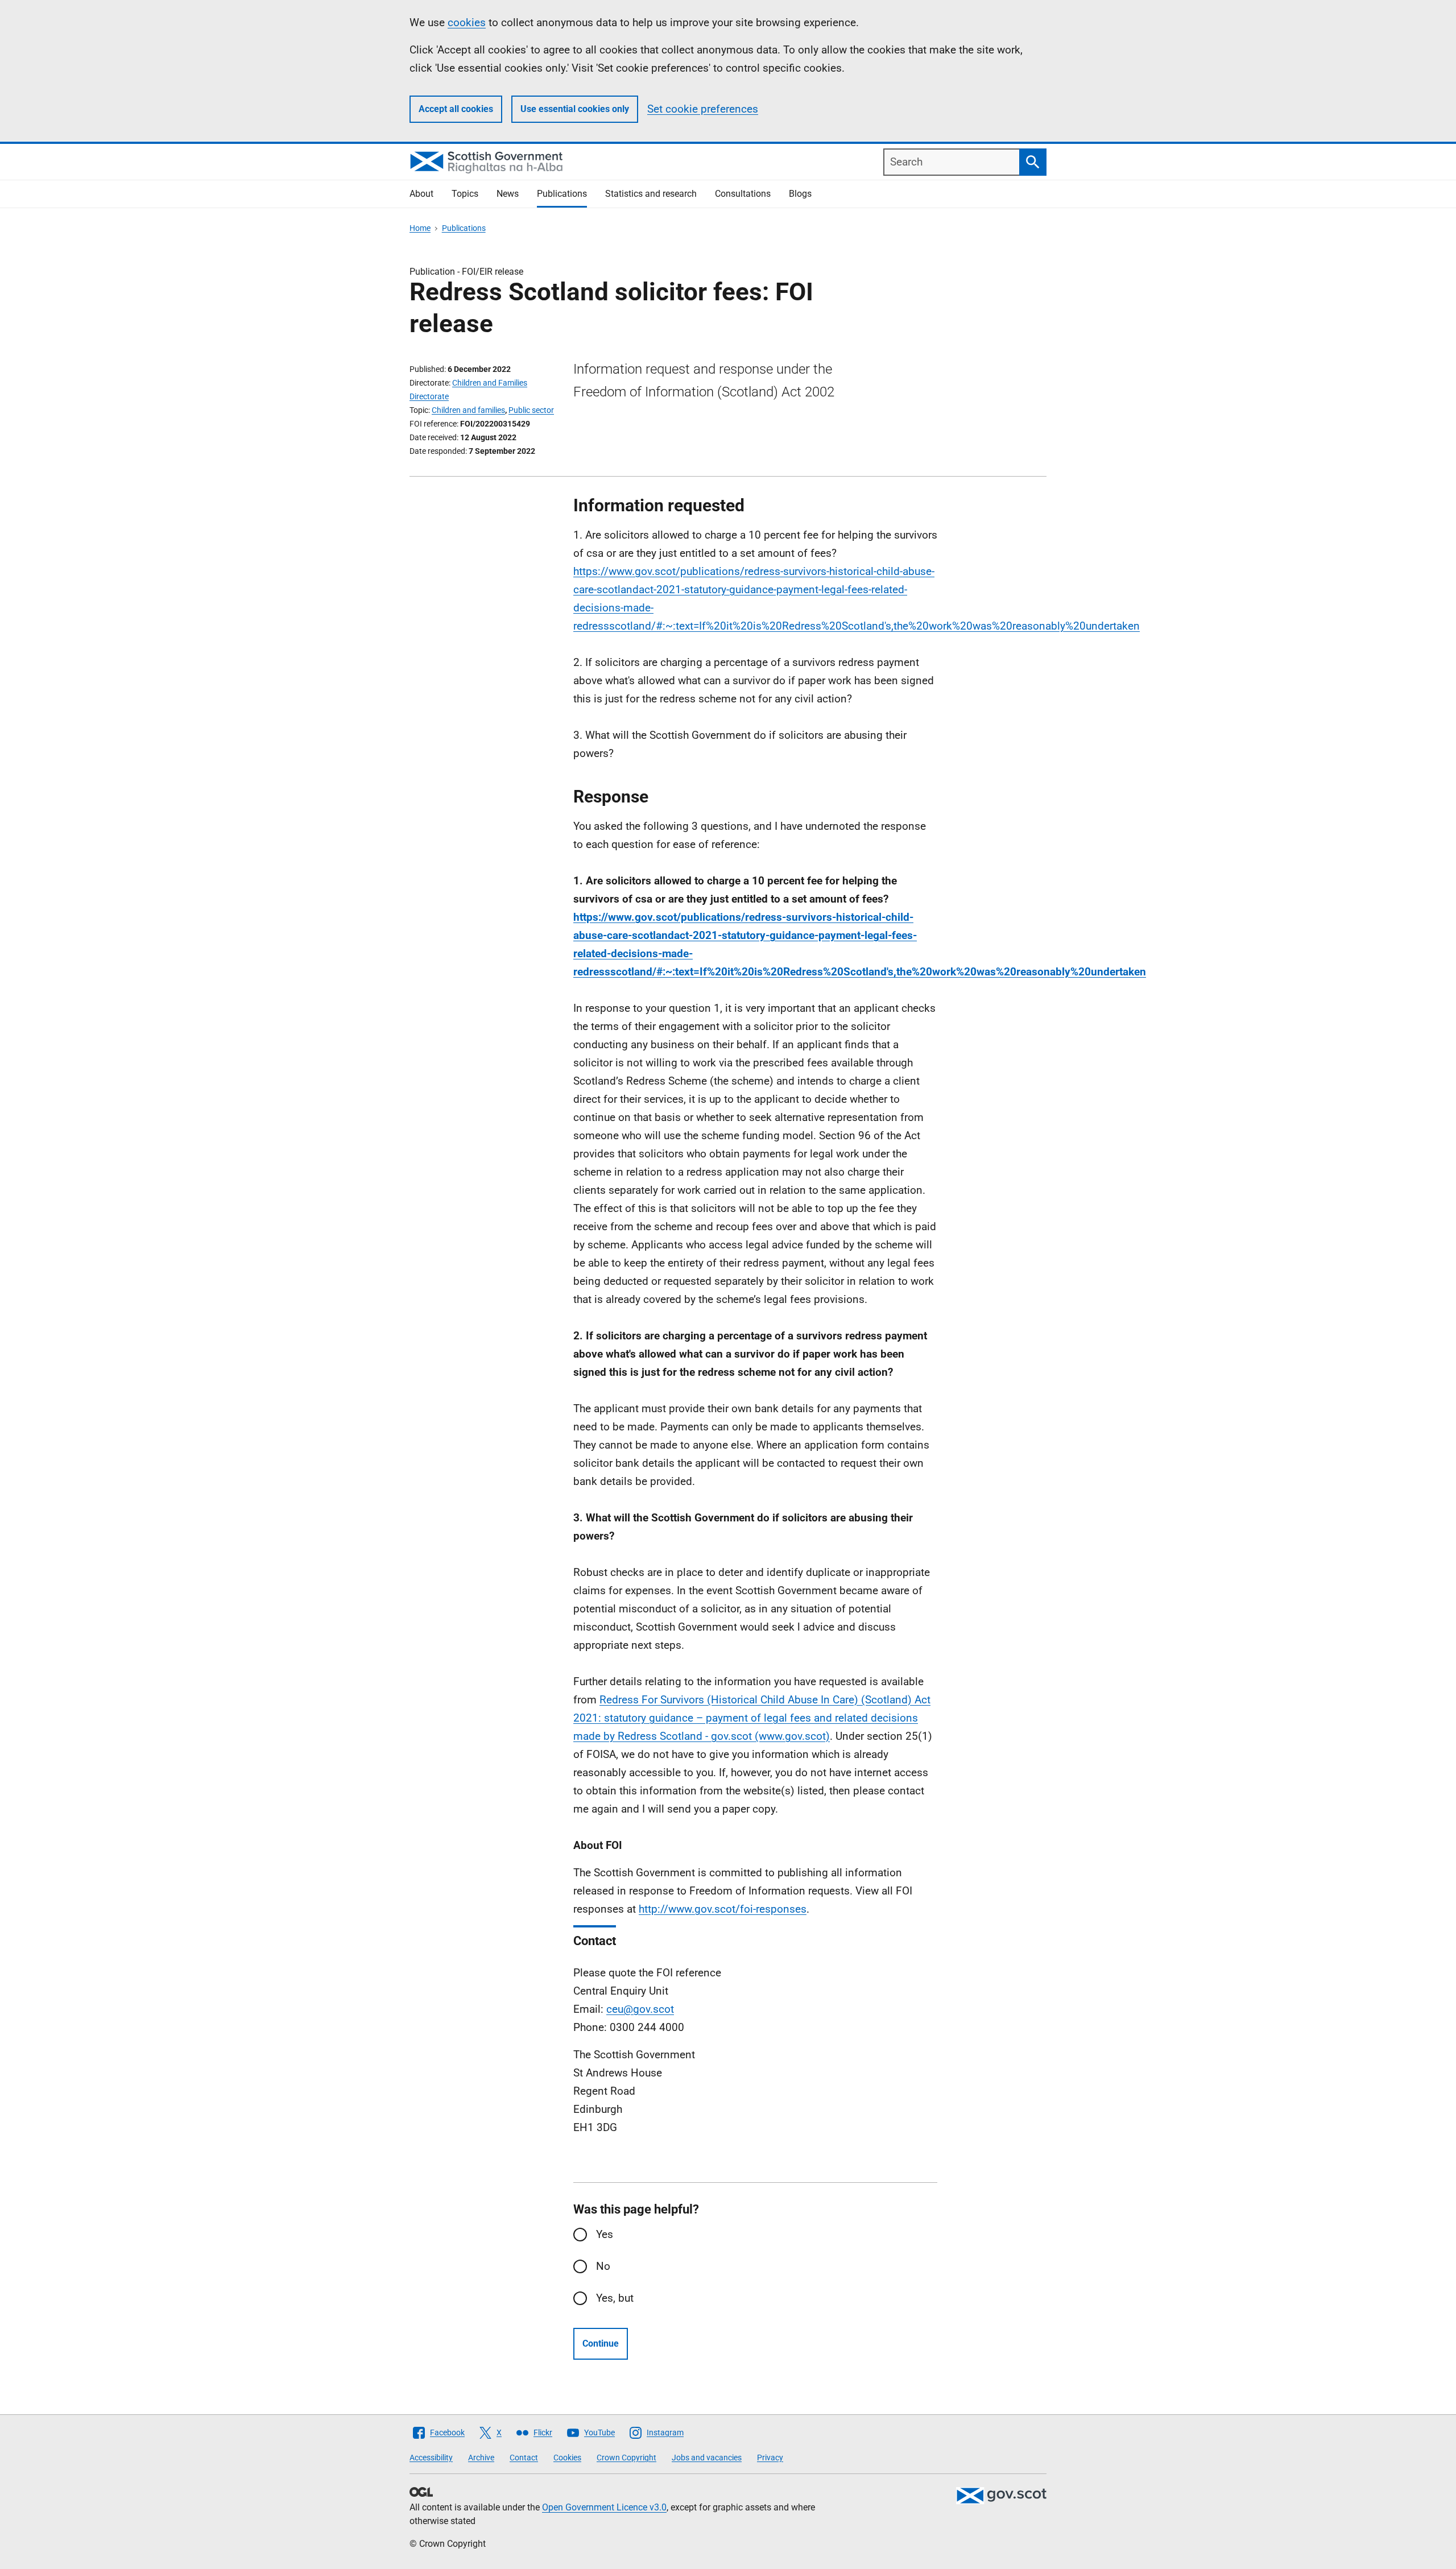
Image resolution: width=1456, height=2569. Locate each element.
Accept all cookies (456, 109)
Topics (465, 194)
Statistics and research (651, 194)
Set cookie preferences (703, 109)
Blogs (800, 194)
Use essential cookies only (575, 109)
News (508, 194)
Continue (601, 2343)
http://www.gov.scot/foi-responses (723, 1909)
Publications (562, 194)
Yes (605, 2234)
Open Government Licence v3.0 (604, 2507)
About (421, 194)
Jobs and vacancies (707, 2458)
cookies (467, 22)
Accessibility (431, 2458)
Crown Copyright (626, 2458)
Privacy (770, 2458)
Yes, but (615, 2298)
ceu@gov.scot (640, 2009)
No (603, 2266)
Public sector (531, 410)
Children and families (468, 410)
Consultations (743, 194)
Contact (524, 2458)
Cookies (567, 2458)
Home (420, 228)
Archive (481, 2458)
